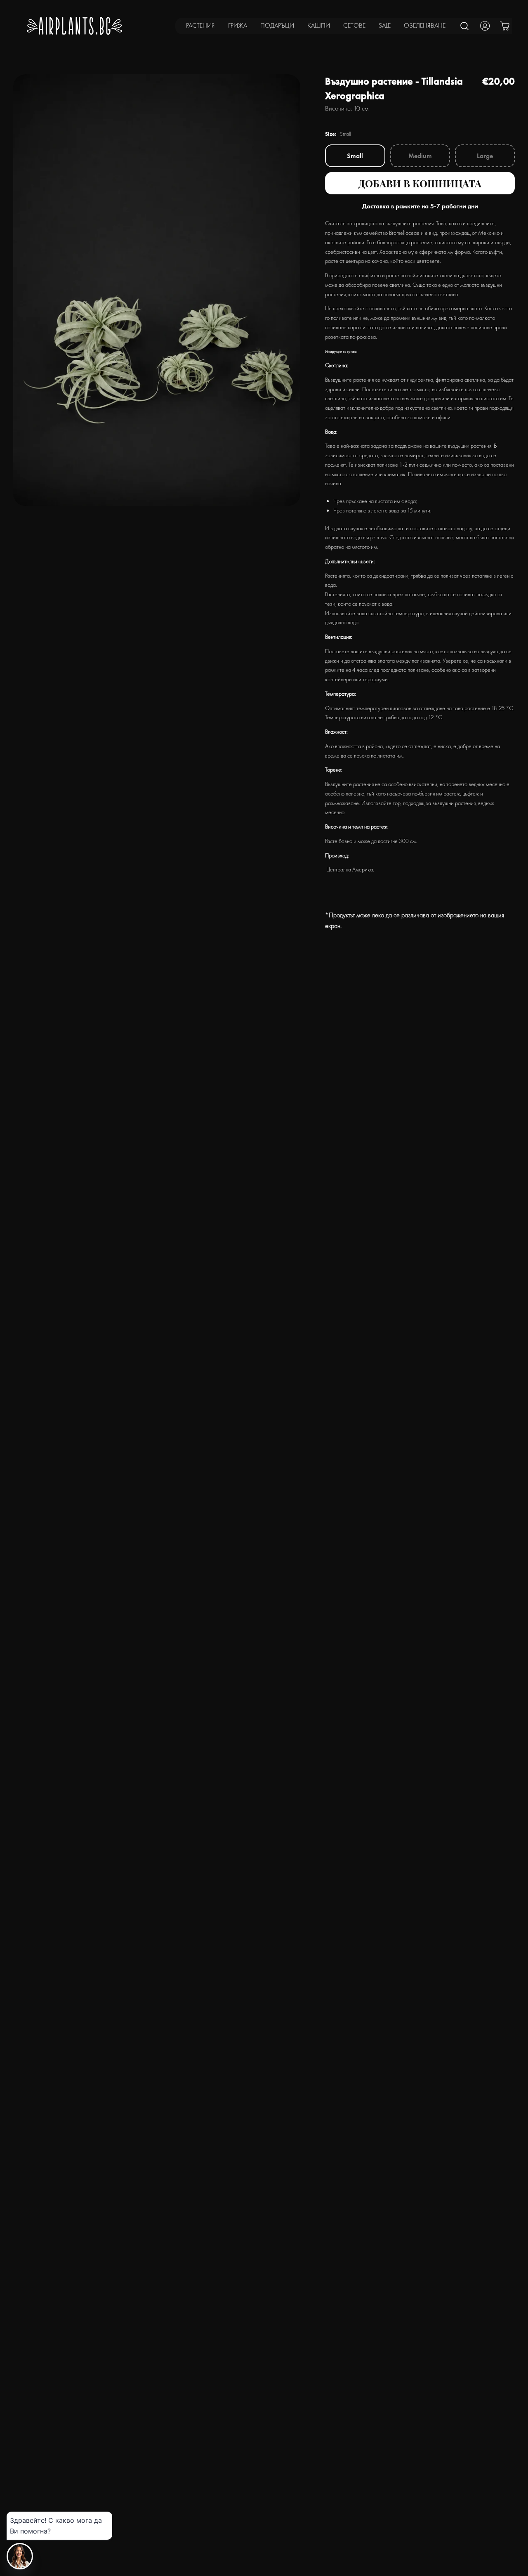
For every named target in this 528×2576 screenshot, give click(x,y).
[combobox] (465, 26)
